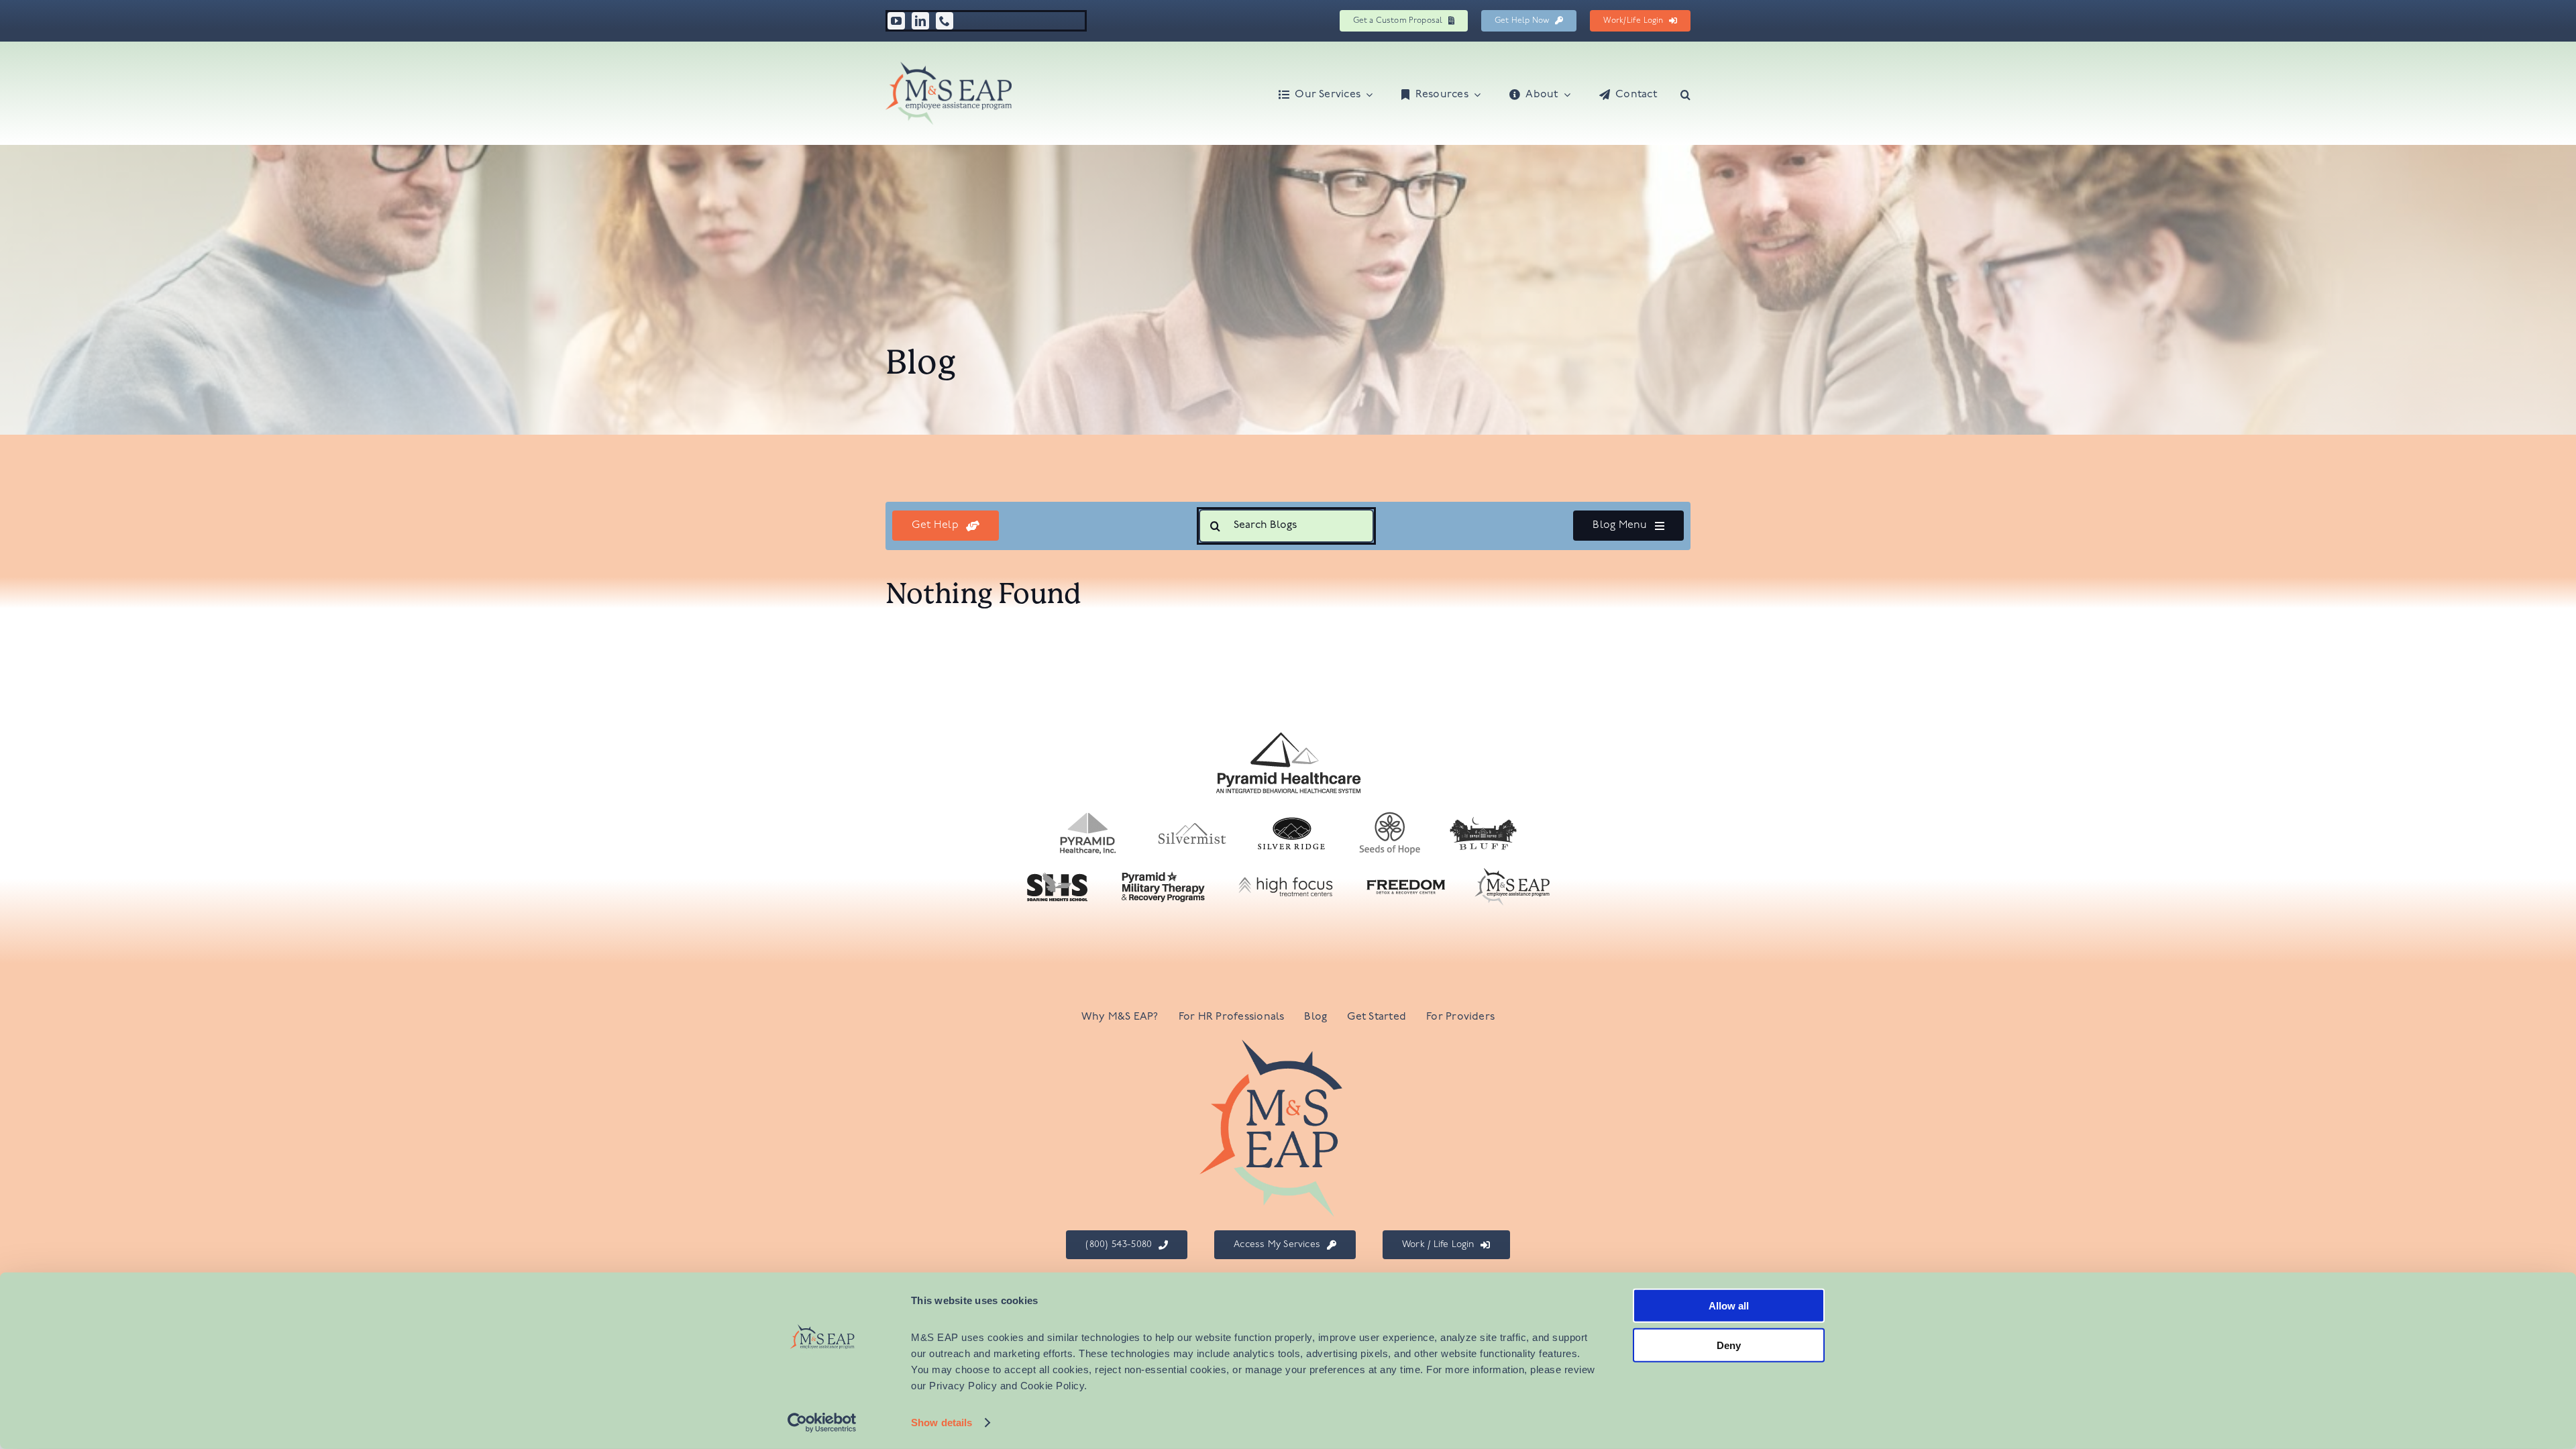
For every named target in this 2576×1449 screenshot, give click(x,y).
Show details (942, 1423)
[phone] (945, 21)
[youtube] (896, 21)
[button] (1685, 93)
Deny (1729, 1345)
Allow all (1729, 1306)
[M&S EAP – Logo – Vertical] (1288, 1045)
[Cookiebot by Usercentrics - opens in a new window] (822, 1423)
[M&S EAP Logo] (949, 67)
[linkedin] (920, 21)
